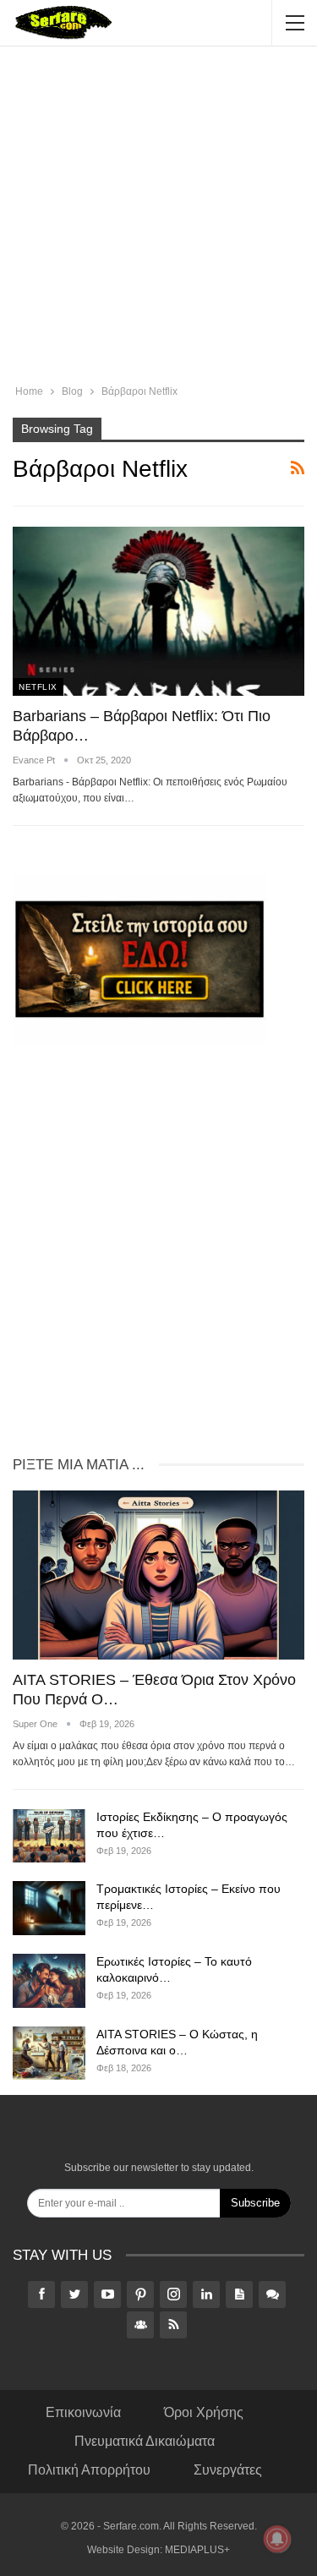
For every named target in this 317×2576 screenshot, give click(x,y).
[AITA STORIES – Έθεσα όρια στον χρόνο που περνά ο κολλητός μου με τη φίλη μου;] (158, 1575)
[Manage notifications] (277, 2539)
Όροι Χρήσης (204, 2412)
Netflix (38, 687)
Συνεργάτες (228, 2470)
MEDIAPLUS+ (197, 2550)
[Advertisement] (158, 218)
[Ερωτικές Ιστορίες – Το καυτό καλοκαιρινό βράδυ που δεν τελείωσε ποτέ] (49, 1981)
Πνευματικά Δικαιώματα (145, 2441)
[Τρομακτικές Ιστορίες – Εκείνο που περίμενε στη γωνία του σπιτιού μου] (49, 1908)
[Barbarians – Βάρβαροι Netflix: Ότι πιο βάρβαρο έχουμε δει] (158, 611)
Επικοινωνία (83, 2412)
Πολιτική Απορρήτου (89, 2470)
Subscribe (255, 2203)
